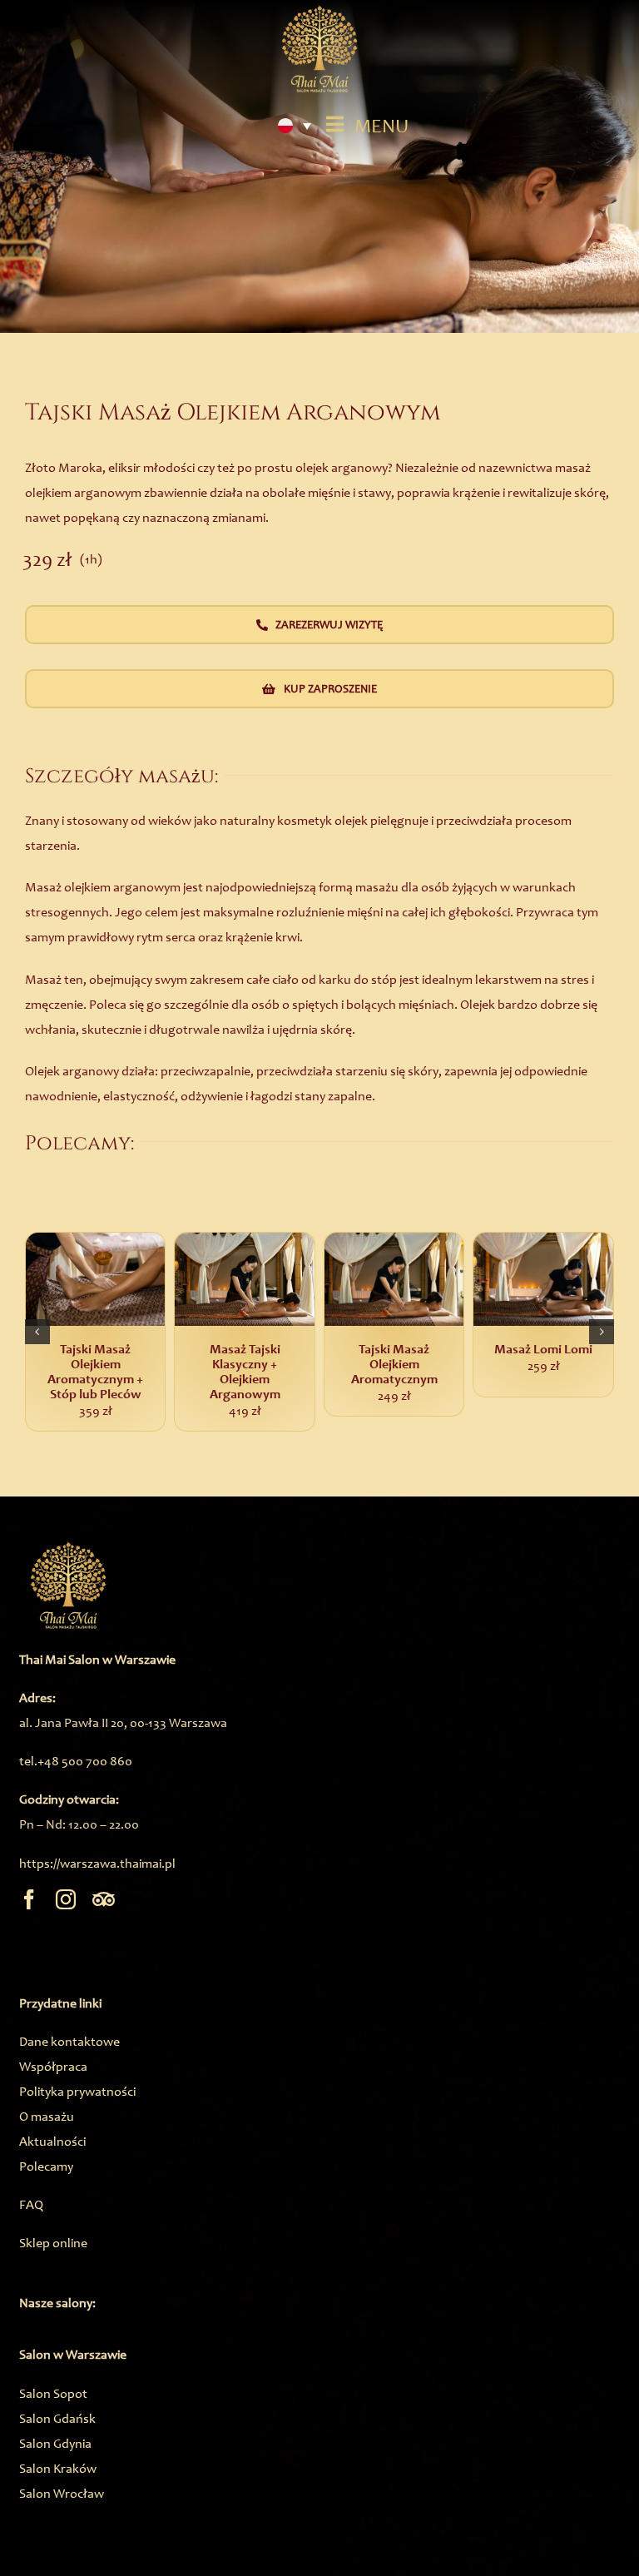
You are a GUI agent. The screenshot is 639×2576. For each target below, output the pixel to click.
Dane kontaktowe (69, 2041)
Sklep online (53, 2243)
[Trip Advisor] (104, 1899)
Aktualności (52, 2141)
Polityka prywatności (77, 2091)
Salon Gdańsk (57, 2418)
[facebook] (29, 1899)
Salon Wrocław (62, 2493)
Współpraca (53, 2066)
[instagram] (66, 1899)
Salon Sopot (53, 2393)
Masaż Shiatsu (164, 1350)
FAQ (31, 2204)
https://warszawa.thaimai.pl (97, 1863)
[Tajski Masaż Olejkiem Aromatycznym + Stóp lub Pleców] (463, 1279)
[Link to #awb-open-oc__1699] (334, 124)
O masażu (47, 2116)
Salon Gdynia (55, 2443)
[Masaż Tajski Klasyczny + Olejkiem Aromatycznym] (314, 1279)
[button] (37, 1332)
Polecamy (46, 2166)
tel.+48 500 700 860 (76, 1761)
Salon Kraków (58, 2468)
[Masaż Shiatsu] (164, 1279)
